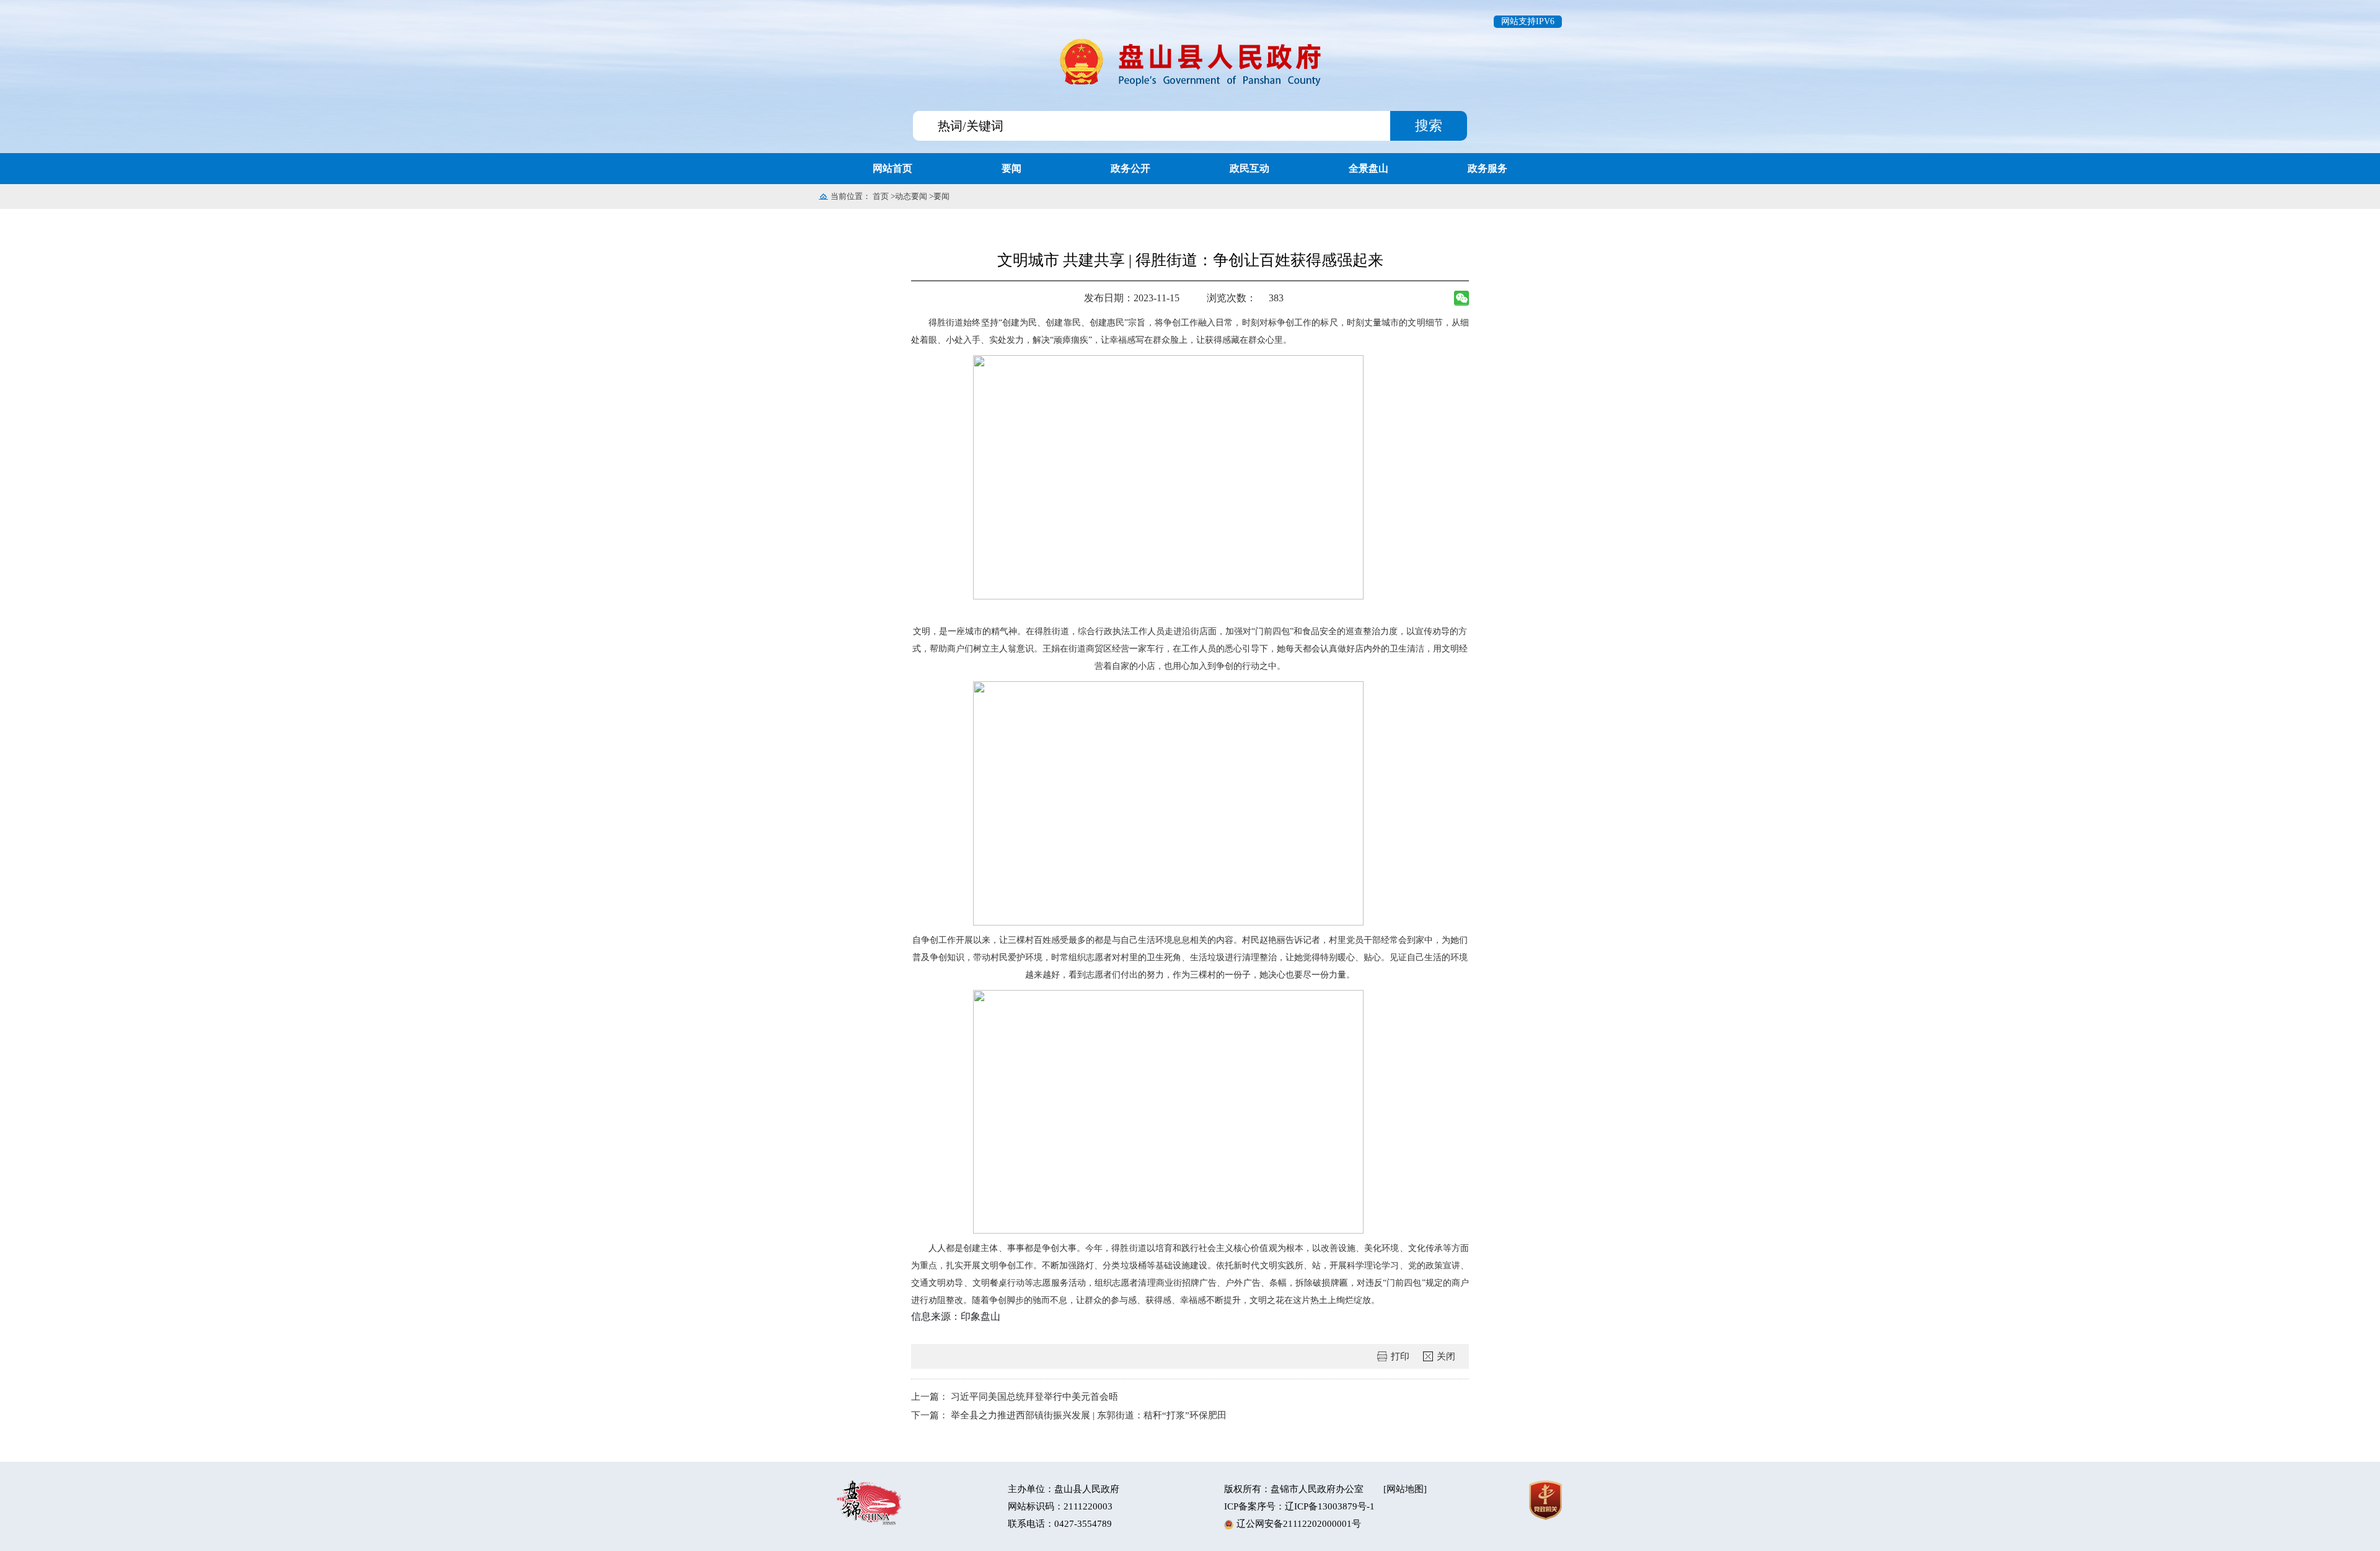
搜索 (1429, 126)
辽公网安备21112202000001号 (1299, 1524)
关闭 (1446, 1356)
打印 (1400, 1356)
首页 (881, 196)
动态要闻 (911, 196)
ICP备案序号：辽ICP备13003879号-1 (1299, 1506)
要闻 (941, 196)
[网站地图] (1405, 1489)
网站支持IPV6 (1528, 21)
